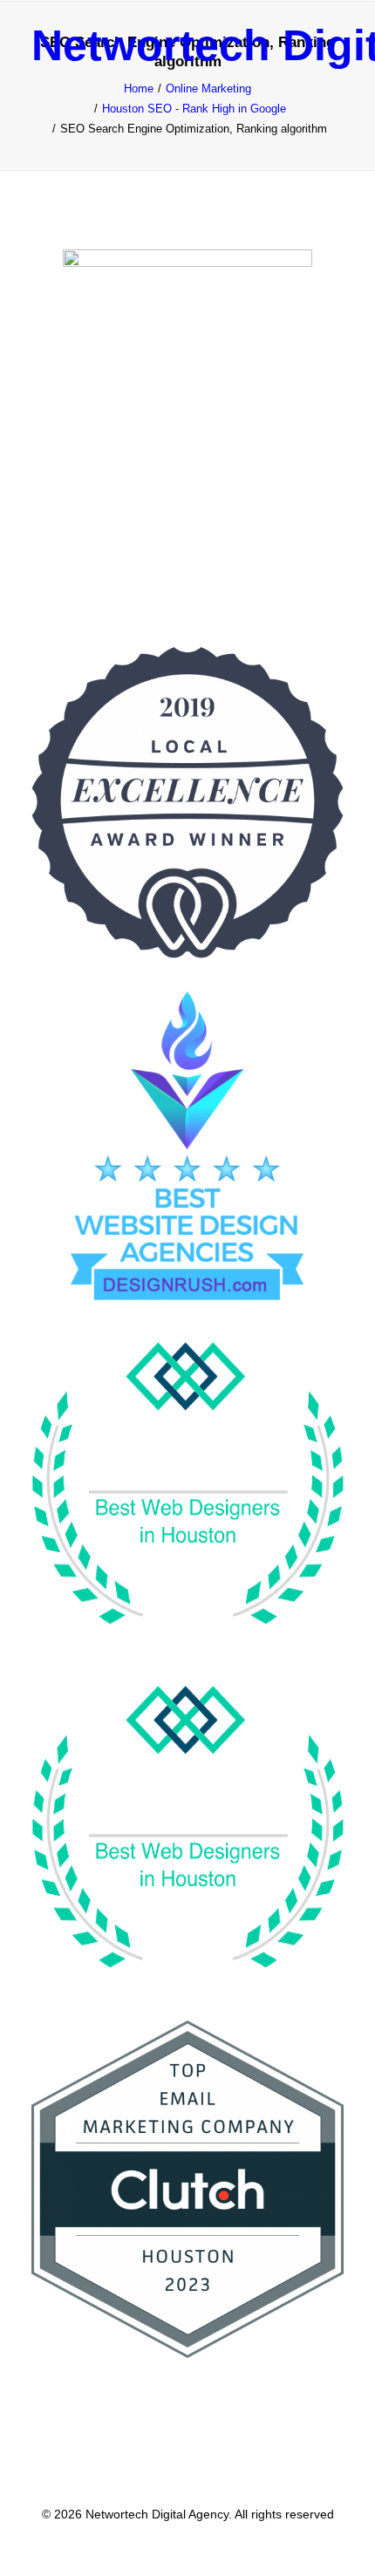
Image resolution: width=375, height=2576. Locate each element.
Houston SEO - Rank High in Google (194, 109)
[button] (335, 45)
